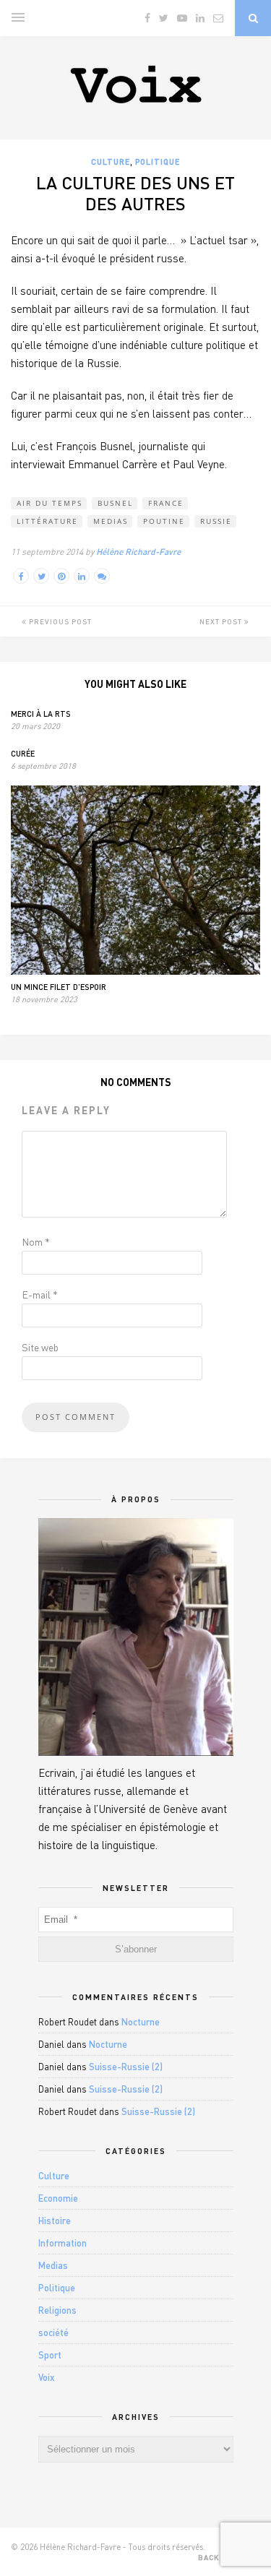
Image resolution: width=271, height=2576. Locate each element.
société (53, 2332)
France (166, 503)
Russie (216, 521)
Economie (58, 2198)
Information (63, 2243)
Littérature (47, 521)
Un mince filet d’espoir (59, 987)
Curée (23, 753)
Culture (111, 161)
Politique (158, 161)
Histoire (55, 2220)
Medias (111, 521)
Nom (36, 1242)
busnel (115, 503)
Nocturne (141, 2022)
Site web (40, 1347)
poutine (164, 521)
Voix (47, 2377)
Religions (57, 2310)
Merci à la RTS (41, 714)
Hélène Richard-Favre (138, 552)
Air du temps (50, 503)
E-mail (40, 1295)
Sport (50, 2355)
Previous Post (59, 621)
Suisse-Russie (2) (126, 2067)
